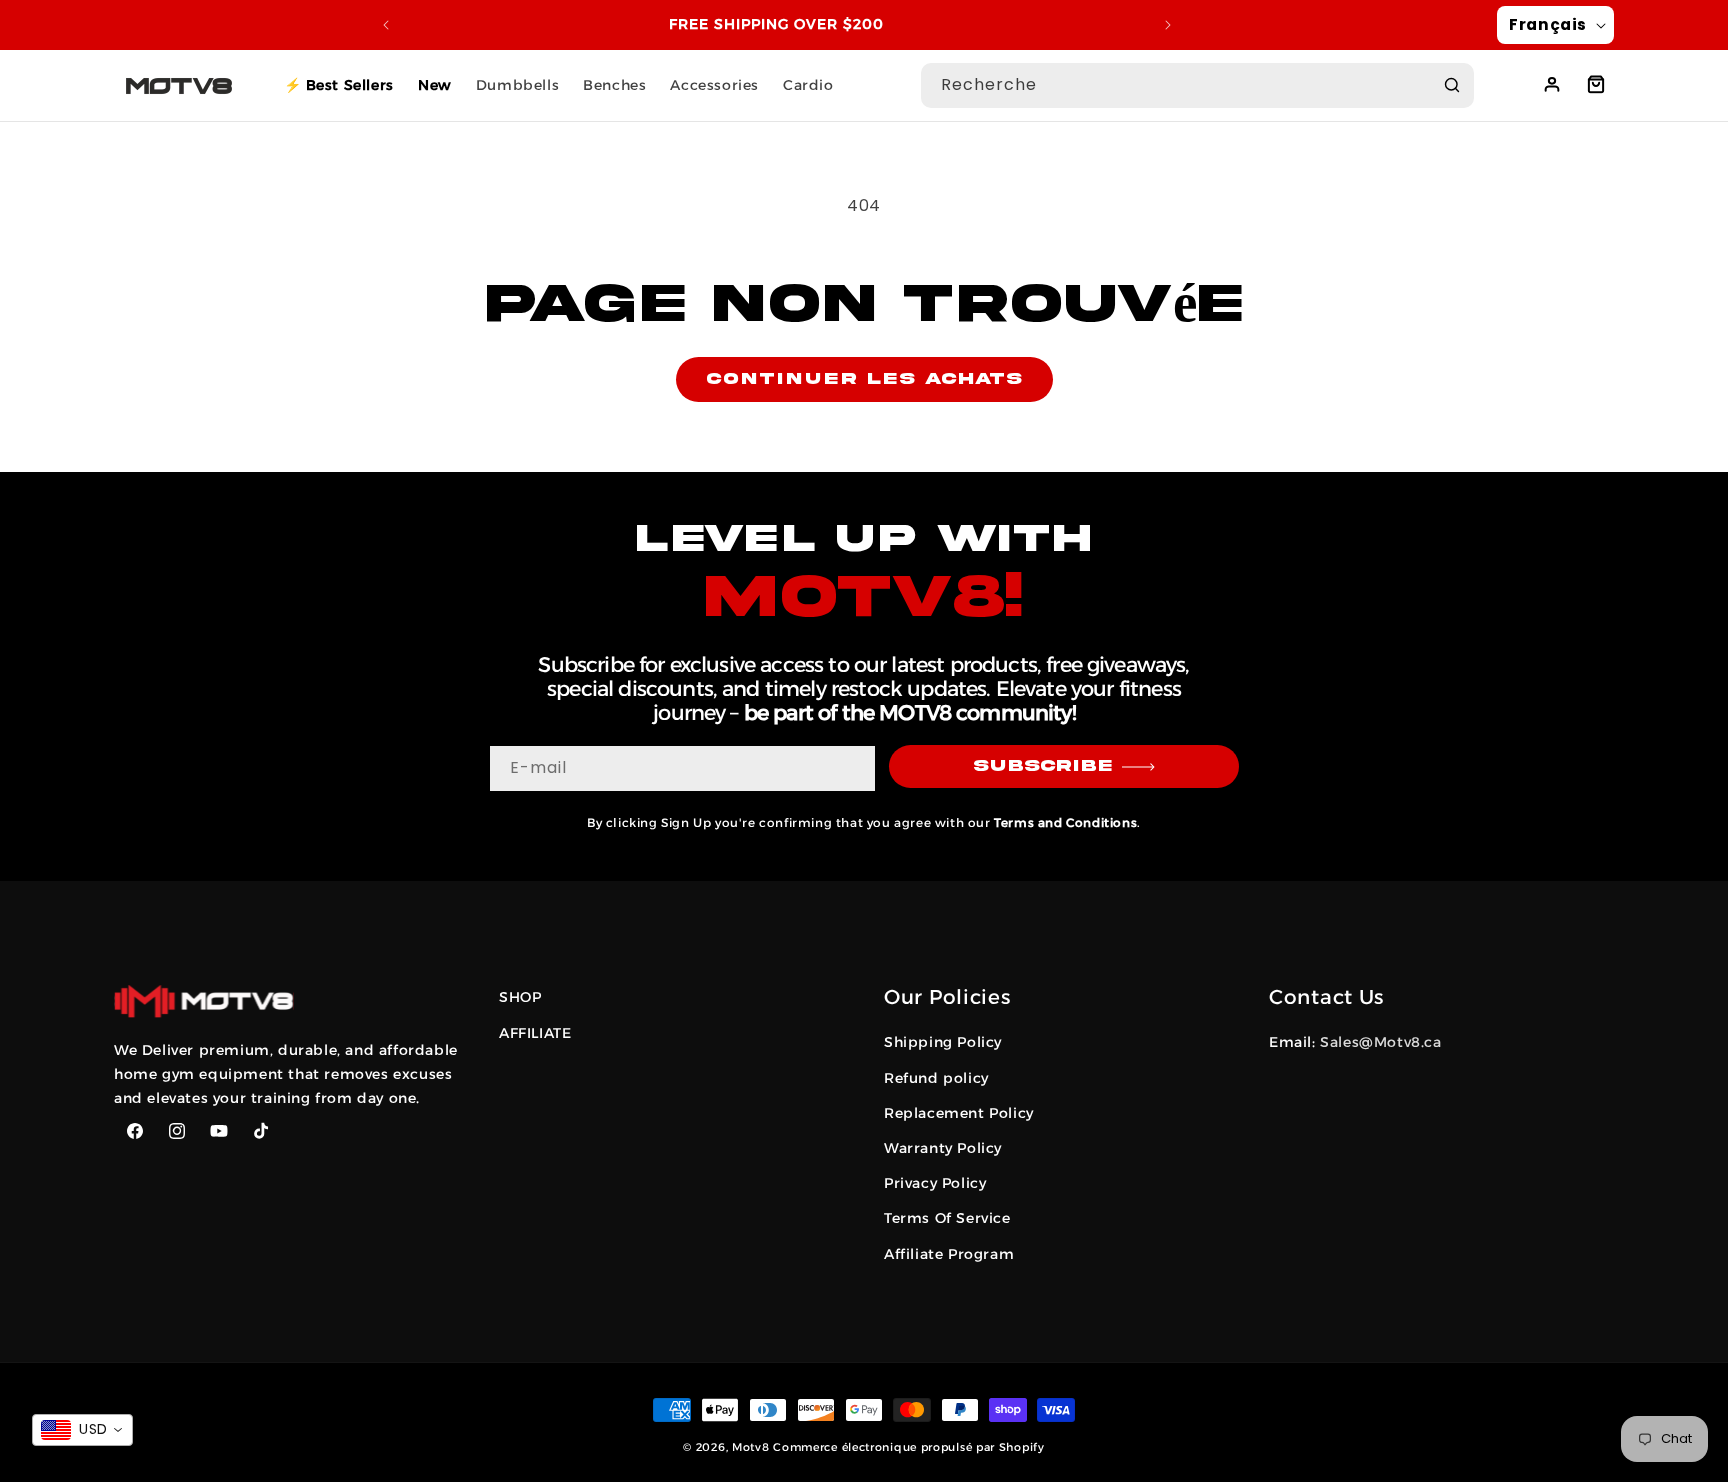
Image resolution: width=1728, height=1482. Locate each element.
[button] (1596, 84)
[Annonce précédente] (386, 25)
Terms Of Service (947, 1218)
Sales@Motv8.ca (1380, 1042)
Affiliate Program (949, 1254)
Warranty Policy (943, 1148)
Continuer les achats (864, 379)
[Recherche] (1452, 85)
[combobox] (1197, 85)
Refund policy (936, 1078)
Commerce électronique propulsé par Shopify (908, 1447)
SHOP (520, 997)
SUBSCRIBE (1042, 766)
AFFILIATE (535, 1033)
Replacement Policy (959, 1113)
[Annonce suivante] (1168, 25)
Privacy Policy (935, 1183)
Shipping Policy (943, 1042)
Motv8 (751, 1447)
